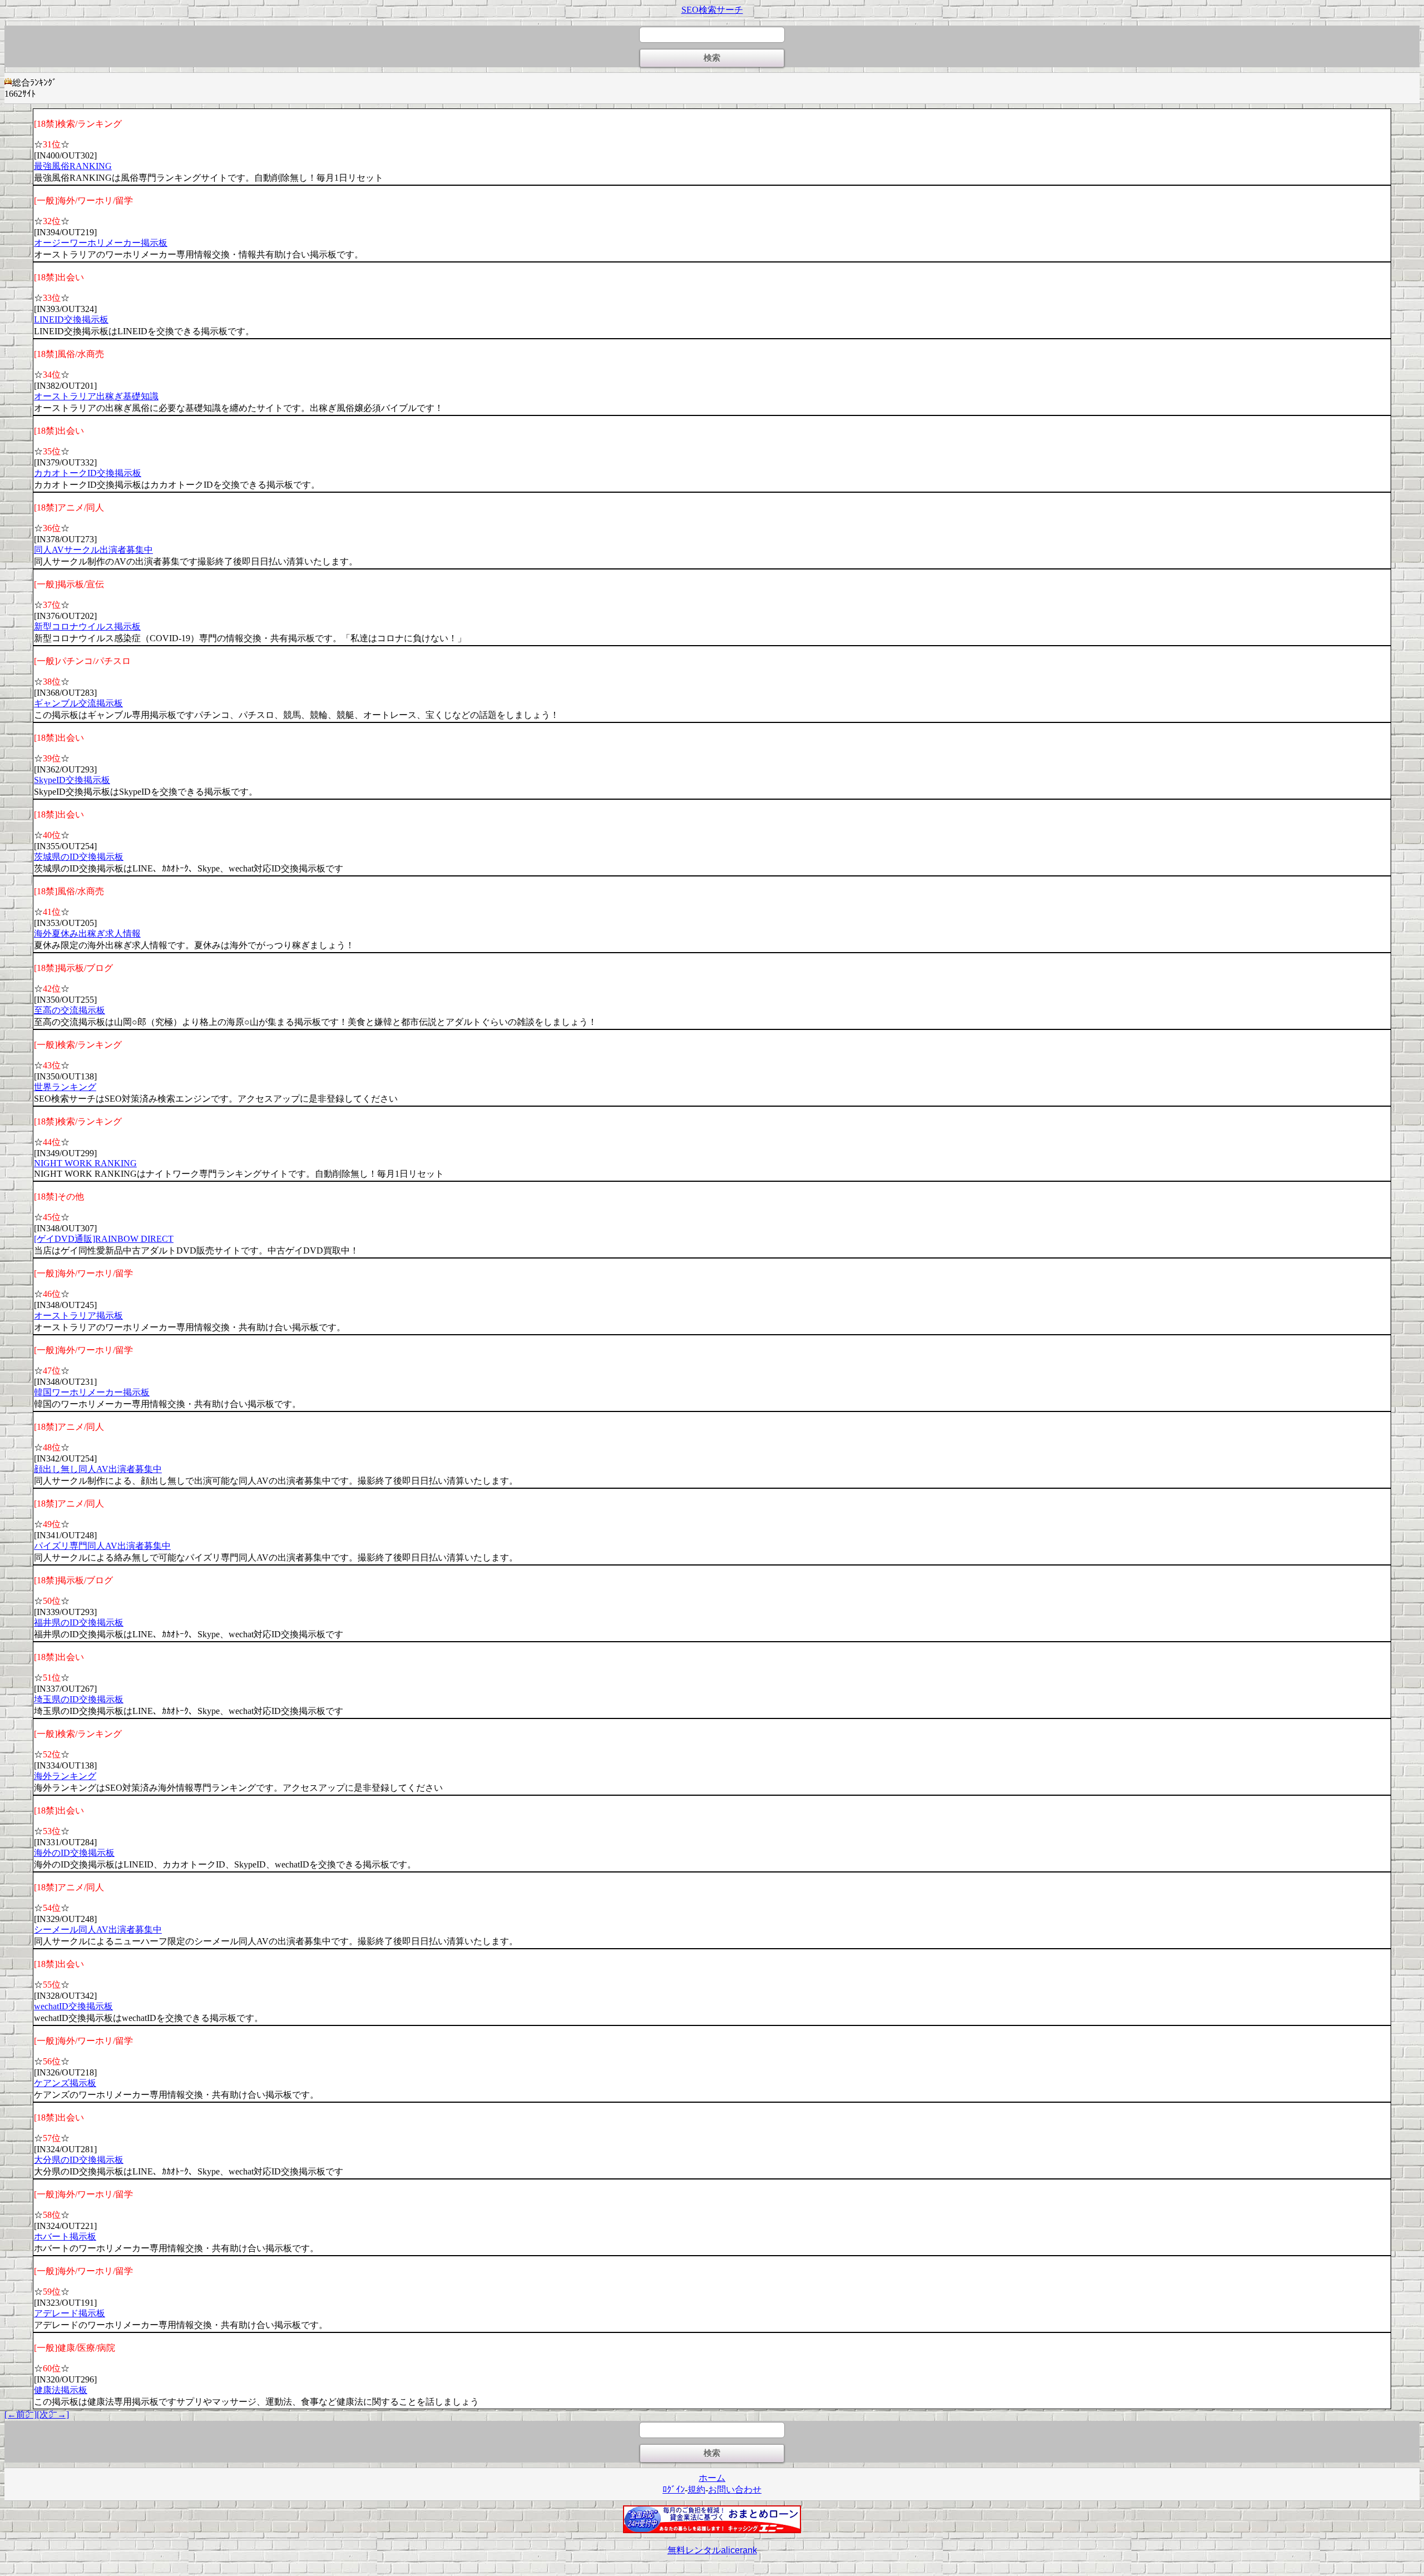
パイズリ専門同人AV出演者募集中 (102, 1546)
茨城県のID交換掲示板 (79, 857)
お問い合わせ (735, 2490)
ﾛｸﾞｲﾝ (674, 2490)
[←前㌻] (21, 2414)
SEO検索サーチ (712, 10)
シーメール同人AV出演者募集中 (98, 1929)
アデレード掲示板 (70, 2313)
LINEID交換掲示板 (71, 319)
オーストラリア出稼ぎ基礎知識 (96, 396)
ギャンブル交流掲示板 (78, 703)
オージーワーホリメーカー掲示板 (101, 243)
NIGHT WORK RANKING (85, 1163)
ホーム (712, 2478)
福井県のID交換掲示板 (79, 1623)
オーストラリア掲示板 (78, 1316)
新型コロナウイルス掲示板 (87, 626)
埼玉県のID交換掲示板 (79, 1699)
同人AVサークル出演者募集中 (93, 550)
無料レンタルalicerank (712, 2550)
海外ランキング (65, 1776)
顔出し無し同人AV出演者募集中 (98, 1469)
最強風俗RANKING (73, 166)
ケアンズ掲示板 (65, 2083)
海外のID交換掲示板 (74, 1853)
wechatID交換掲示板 (73, 2006)
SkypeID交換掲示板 (72, 780)
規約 (696, 2490)
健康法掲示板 (61, 2390)
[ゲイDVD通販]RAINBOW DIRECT (104, 1239)
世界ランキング (65, 1087)
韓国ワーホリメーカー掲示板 (92, 1392)
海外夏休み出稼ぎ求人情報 (87, 933)
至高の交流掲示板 (70, 1010)
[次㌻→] (53, 2414)
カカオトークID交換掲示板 (88, 473)
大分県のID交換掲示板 (79, 2160)
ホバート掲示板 (65, 2236)
